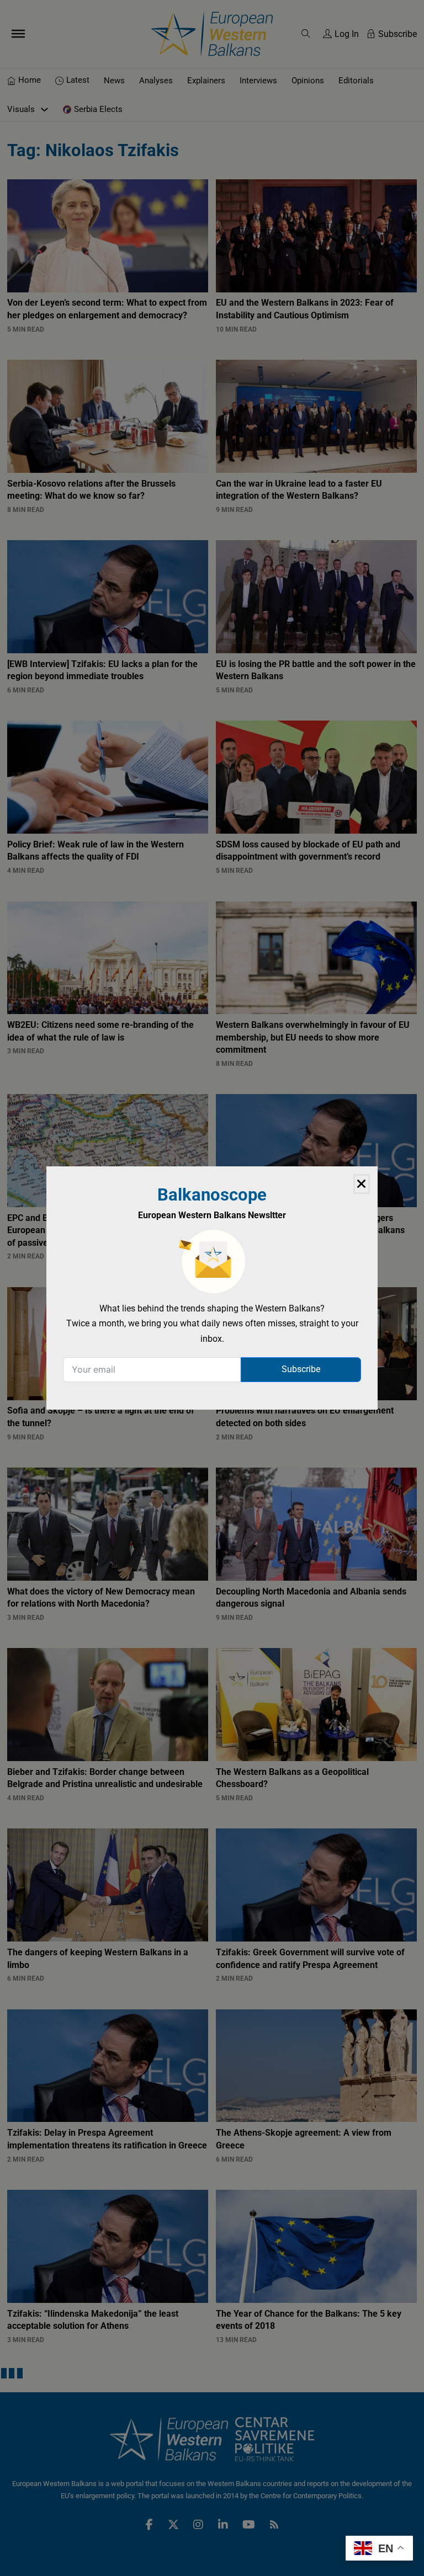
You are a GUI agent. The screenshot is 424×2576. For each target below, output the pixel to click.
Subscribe (301, 1369)
